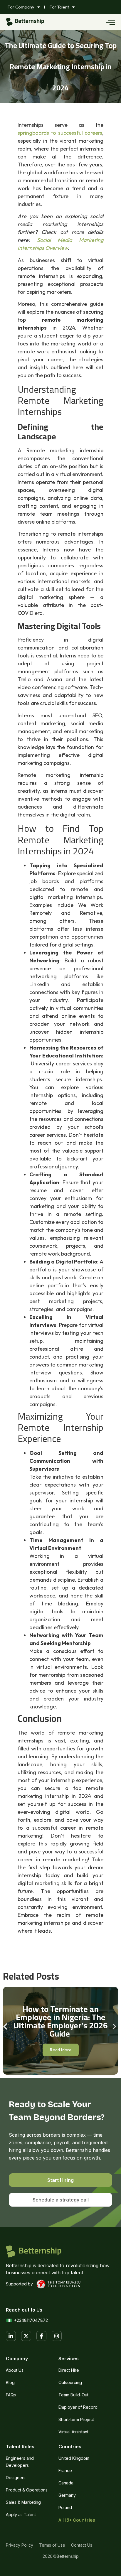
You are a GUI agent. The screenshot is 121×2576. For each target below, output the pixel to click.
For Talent (59, 7)
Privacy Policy (20, 2545)
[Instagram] (57, 2336)
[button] (5, 2026)
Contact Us (82, 2545)
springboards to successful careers (60, 133)
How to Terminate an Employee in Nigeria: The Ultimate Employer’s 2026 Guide (61, 2021)
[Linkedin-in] (11, 2336)
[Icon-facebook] (41, 2336)
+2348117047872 (31, 2320)
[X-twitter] (26, 2336)
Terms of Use (52, 2545)
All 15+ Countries (77, 2520)
